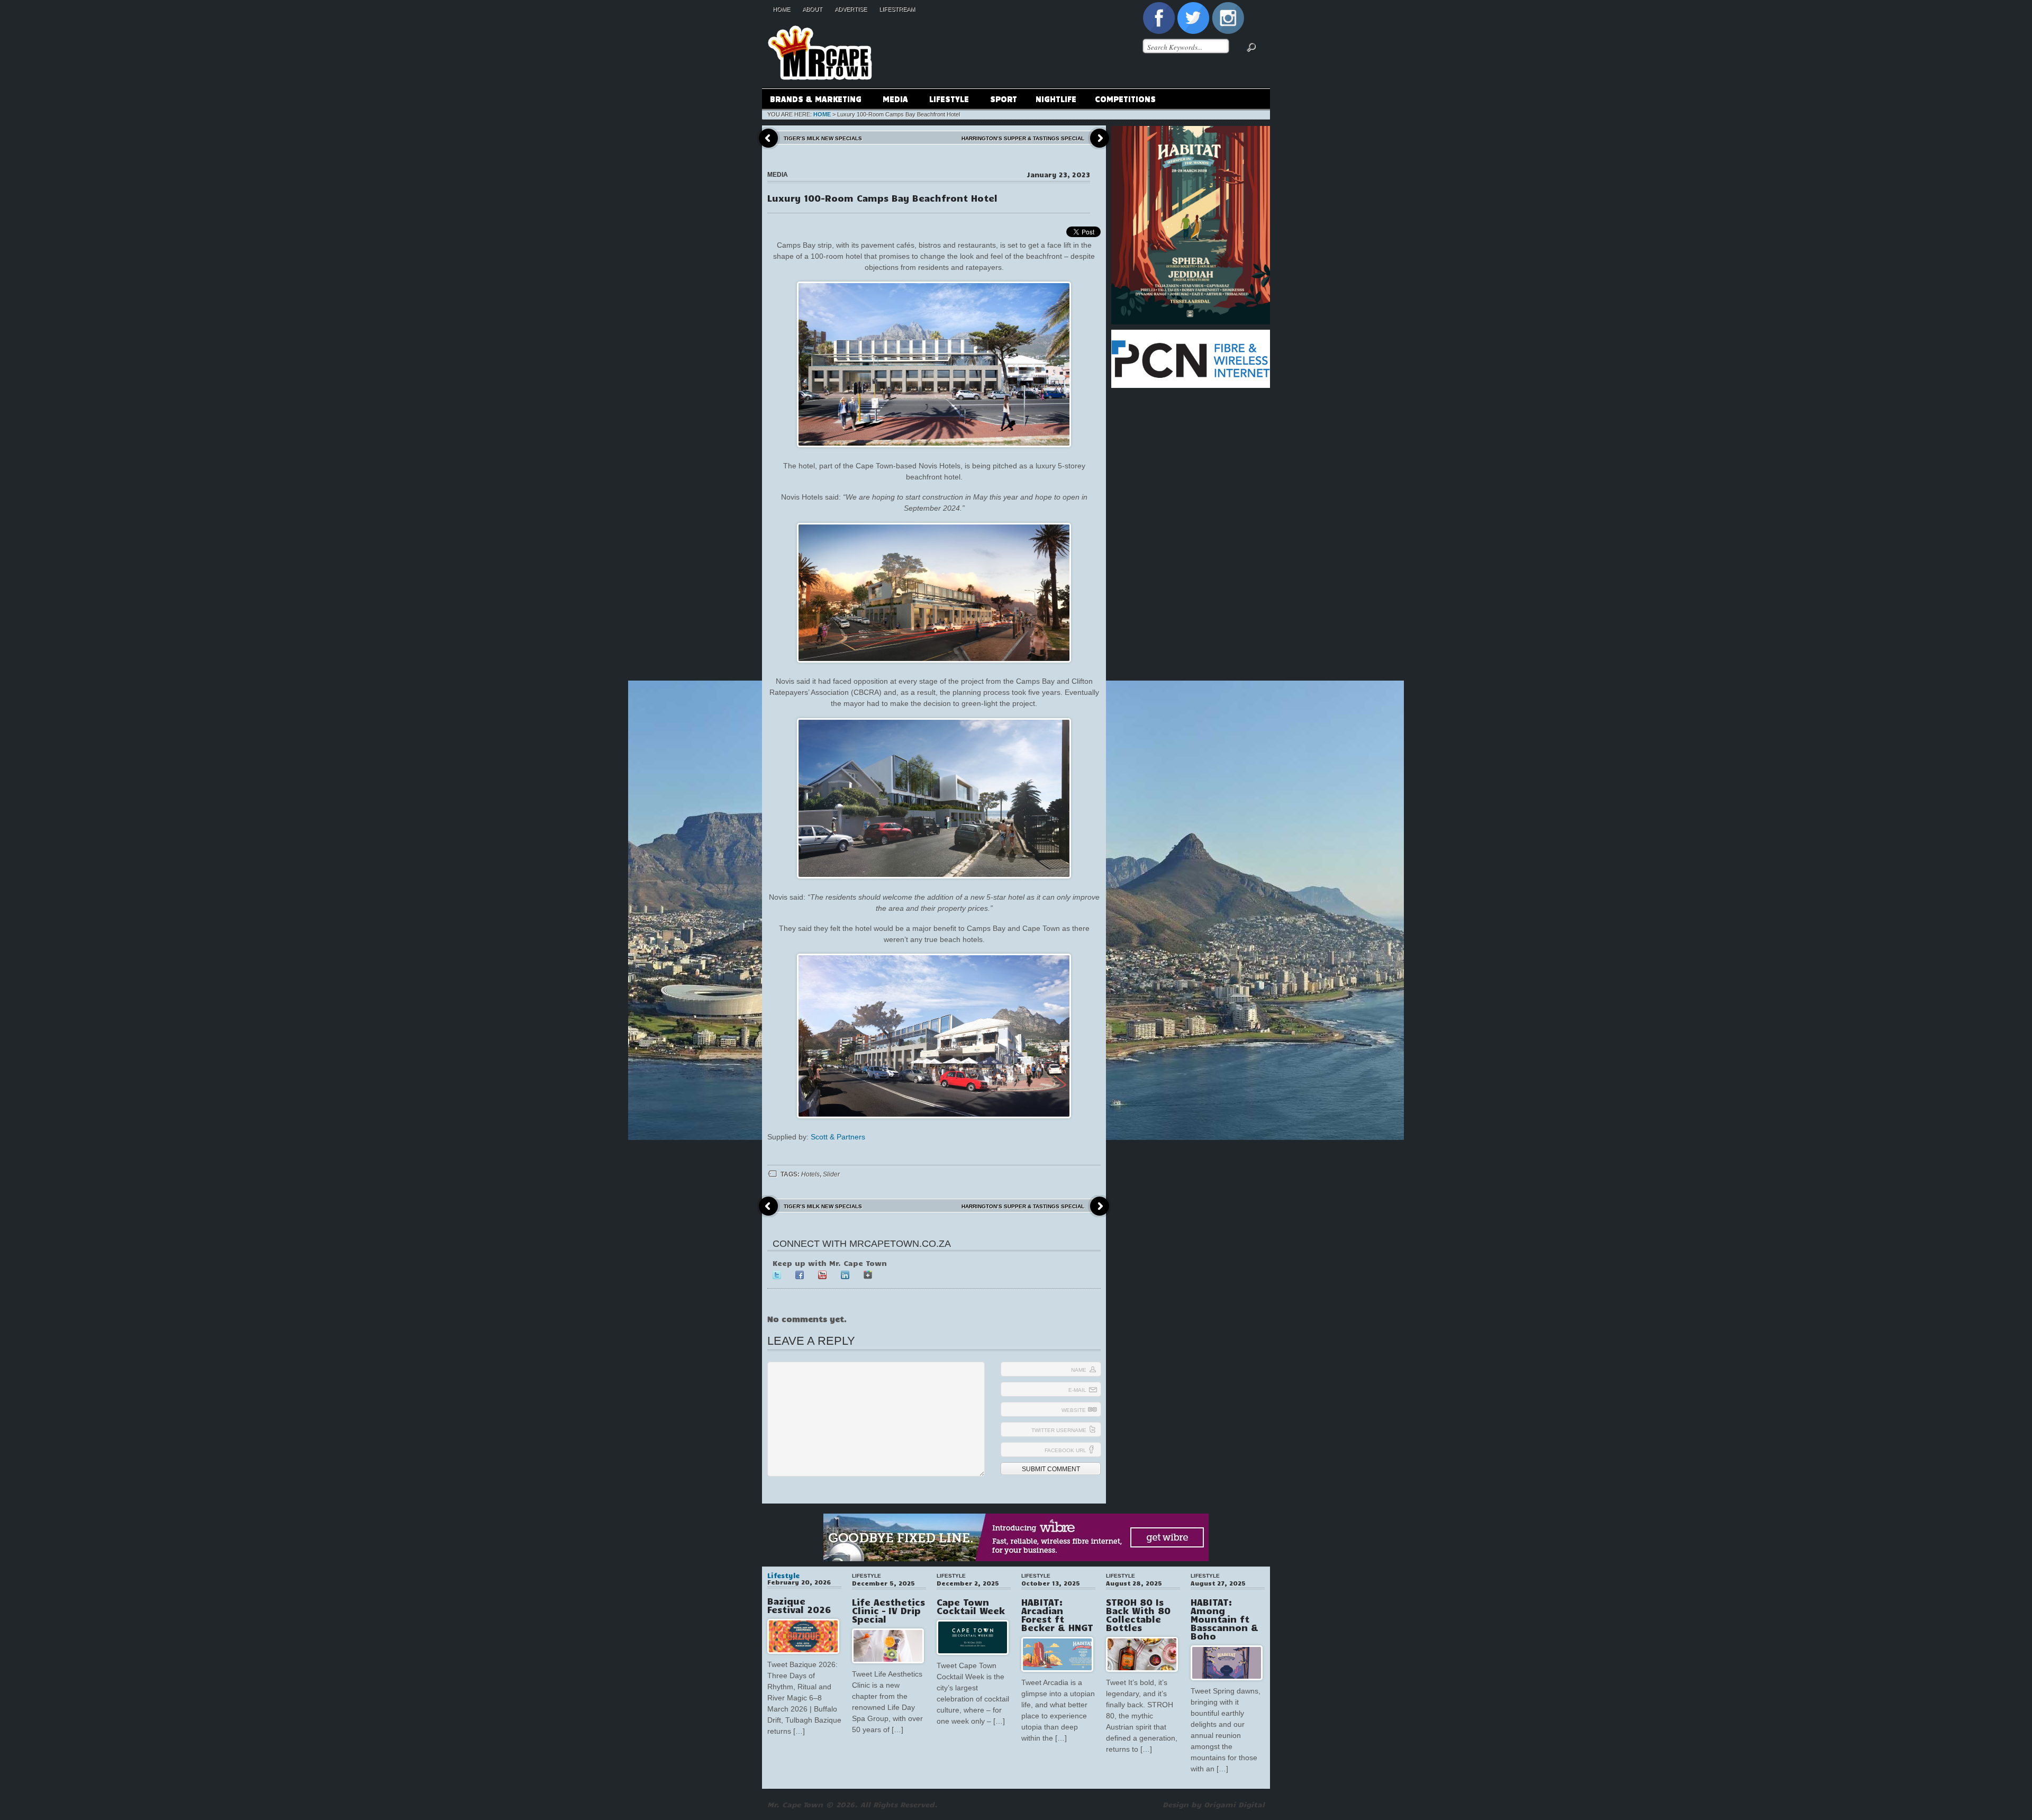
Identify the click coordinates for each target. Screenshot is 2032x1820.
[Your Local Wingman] (820, 21)
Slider (831, 1174)
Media (891, 100)
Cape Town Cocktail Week (971, 1606)
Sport (1004, 98)
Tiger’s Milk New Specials (823, 138)
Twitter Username (1059, 1430)
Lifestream (897, 9)
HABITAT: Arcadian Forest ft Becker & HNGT (1057, 1615)
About (812, 9)
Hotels (810, 1174)
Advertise (851, 9)
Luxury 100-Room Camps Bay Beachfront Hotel (882, 198)
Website (1074, 1410)
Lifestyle (945, 100)
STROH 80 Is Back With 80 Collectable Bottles (1138, 1615)
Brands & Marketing (812, 100)
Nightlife (1056, 98)
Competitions (1125, 98)
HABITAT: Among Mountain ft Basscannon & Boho (1224, 1619)
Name (1079, 1370)
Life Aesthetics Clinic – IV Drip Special (888, 1610)
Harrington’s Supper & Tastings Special (1023, 138)
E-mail (1077, 1390)
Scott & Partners (838, 1137)
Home (781, 9)
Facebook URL (1065, 1450)
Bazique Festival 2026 (799, 1605)
